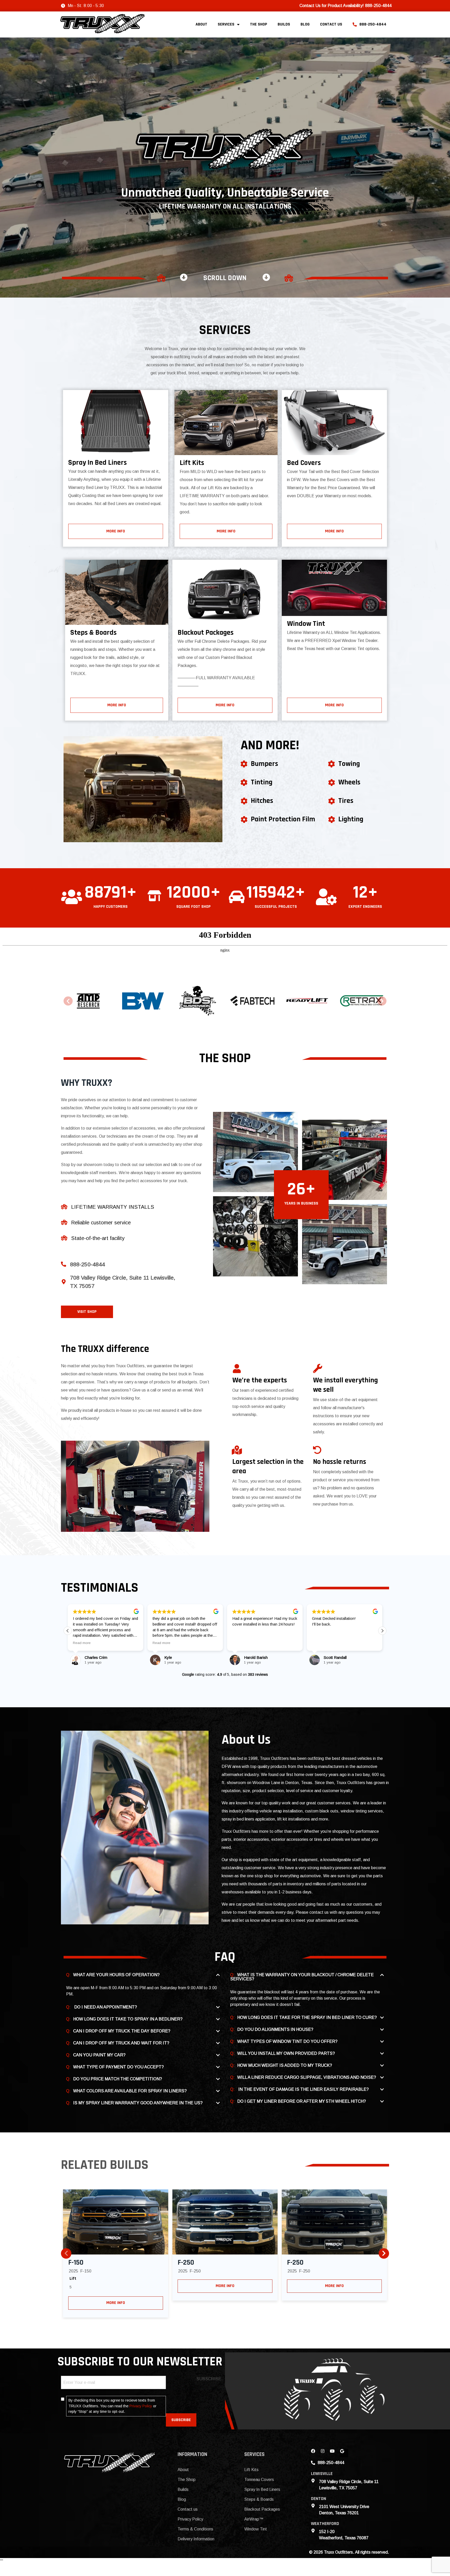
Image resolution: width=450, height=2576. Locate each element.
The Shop (259, 24)
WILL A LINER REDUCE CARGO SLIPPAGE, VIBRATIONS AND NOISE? (307, 2077)
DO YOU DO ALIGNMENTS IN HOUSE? (275, 2029)
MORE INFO (116, 2303)
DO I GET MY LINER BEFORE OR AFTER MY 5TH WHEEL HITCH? (302, 2101)
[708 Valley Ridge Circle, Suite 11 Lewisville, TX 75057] (64, 1282)
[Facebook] (315, 2453)
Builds (284, 24)
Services (226, 24)
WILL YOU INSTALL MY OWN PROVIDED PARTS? (286, 2053)
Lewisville (322, 2474)
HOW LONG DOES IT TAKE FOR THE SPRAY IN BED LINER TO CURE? (307, 2017)
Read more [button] (82, 1643)
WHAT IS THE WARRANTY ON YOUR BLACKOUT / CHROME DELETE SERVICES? (302, 1977)
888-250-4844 (373, 24)
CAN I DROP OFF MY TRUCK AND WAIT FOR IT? (121, 2043)
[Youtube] (334, 2453)
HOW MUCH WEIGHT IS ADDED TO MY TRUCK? (285, 2065)
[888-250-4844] (64, 1264)
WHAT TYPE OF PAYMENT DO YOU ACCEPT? (118, 2067)
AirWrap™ (254, 2519)
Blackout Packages (262, 2509)
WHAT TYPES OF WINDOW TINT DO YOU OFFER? (287, 2041)
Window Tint (256, 2529)
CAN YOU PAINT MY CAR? (99, 2055)
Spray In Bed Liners (262, 2489)
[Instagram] (325, 2453)
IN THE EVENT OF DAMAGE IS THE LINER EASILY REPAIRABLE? (303, 2089)
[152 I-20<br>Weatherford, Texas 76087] (313, 2531)
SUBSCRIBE (181, 2420)
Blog (305, 24)
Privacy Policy (141, 2406)
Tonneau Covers (259, 2480)
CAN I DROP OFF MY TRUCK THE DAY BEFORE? (122, 2031)
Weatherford (325, 2524)
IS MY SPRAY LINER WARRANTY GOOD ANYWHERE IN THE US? (138, 2103)
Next (384, 2253)
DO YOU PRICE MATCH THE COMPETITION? (118, 2079)
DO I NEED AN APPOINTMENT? (105, 2007)
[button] (68, 1001)
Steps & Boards (259, 2499)
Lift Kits (251, 2470)
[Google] (344, 2453)
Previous (66, 2253)
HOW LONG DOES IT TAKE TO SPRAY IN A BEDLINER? (128, 2019)
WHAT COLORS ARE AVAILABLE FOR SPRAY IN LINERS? (130, 2091)
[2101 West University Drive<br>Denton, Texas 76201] (313, 2506)
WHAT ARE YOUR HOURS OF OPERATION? (116, 1975)
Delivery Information (196, 2539)
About (201, 24)
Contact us (331, 24)
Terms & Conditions (195, 2529)
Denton (318, 2499)
